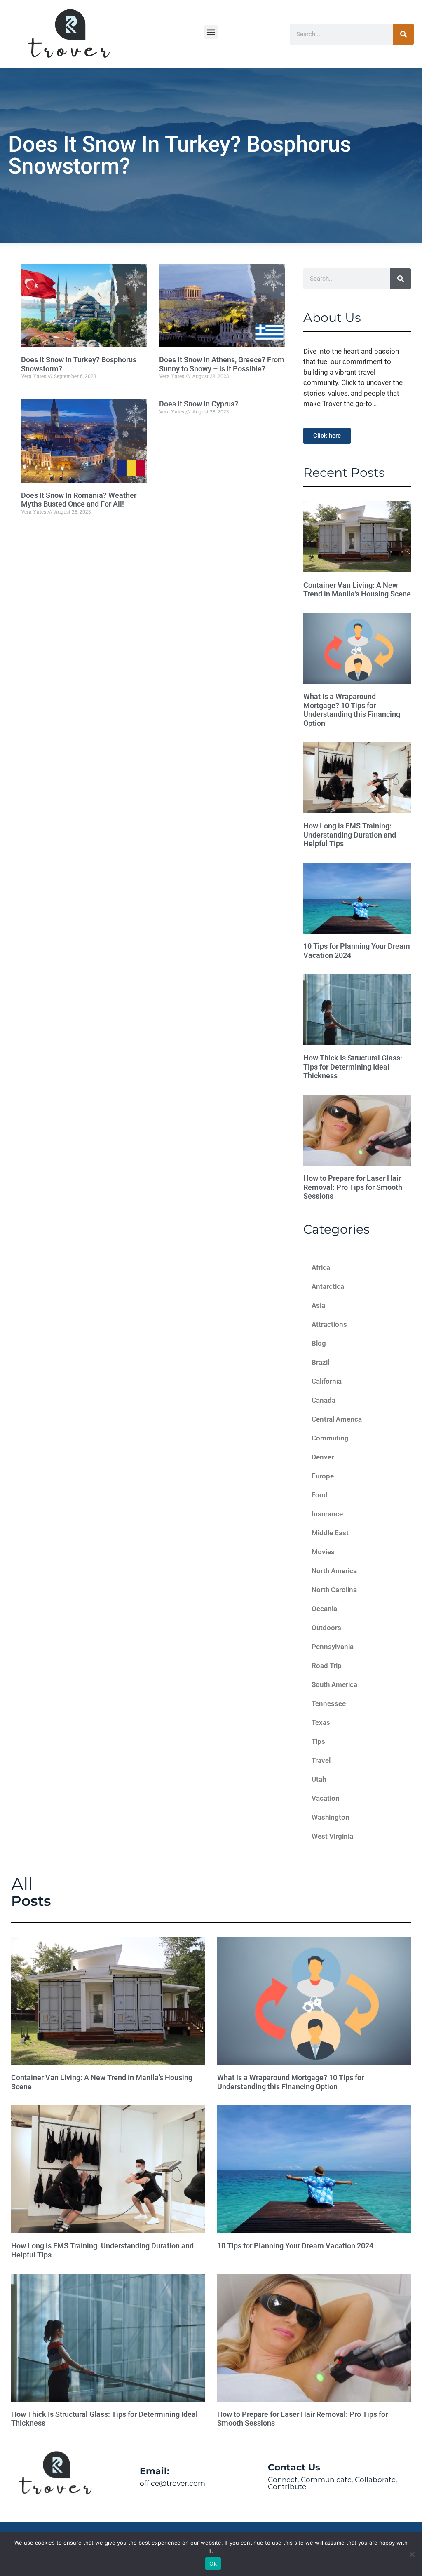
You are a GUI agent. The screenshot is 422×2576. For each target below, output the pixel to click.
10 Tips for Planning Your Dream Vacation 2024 (295, 2246)
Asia (318, 1305)
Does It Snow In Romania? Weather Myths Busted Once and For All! (79, 500)
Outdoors (326, 1628)
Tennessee (329, 1703)
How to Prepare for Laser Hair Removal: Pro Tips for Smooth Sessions (353, 1187)
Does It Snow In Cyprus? (199, 404)
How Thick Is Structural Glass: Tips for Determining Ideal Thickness (353, 1067)
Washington (331, 1817)
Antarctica (328, 1286)
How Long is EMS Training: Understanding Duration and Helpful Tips (350, 835)
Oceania (324, 1609)
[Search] (403, 34)
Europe (323, 1476)
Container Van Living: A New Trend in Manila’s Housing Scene (357, 590)
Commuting (330, 1438)
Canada (324, 1400)
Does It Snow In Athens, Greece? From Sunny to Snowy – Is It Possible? (222, 364)
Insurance (327, 1514)
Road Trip (327, 1666)
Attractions (329, 1324)
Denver (323, 1457)
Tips (318, 1741)
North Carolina (334, 1590)
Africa (321, 1267)
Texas (321, 1722)
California (327, 1381)
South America (334, 1684)
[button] (211, 32)
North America (334, 1571)
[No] (412, 2554)
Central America (337, 1419)
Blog (319, 1343)
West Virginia (332, 1836)
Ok (213, 2564)
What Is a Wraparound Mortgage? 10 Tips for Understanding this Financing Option (352, 710)
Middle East (330, 1533)
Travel (321, 1760)
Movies (323, 1552)
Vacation (326, 1798)
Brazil (320, 1362)
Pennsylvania (333, 1647)
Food (320, 1495)
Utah (319, 1779)
